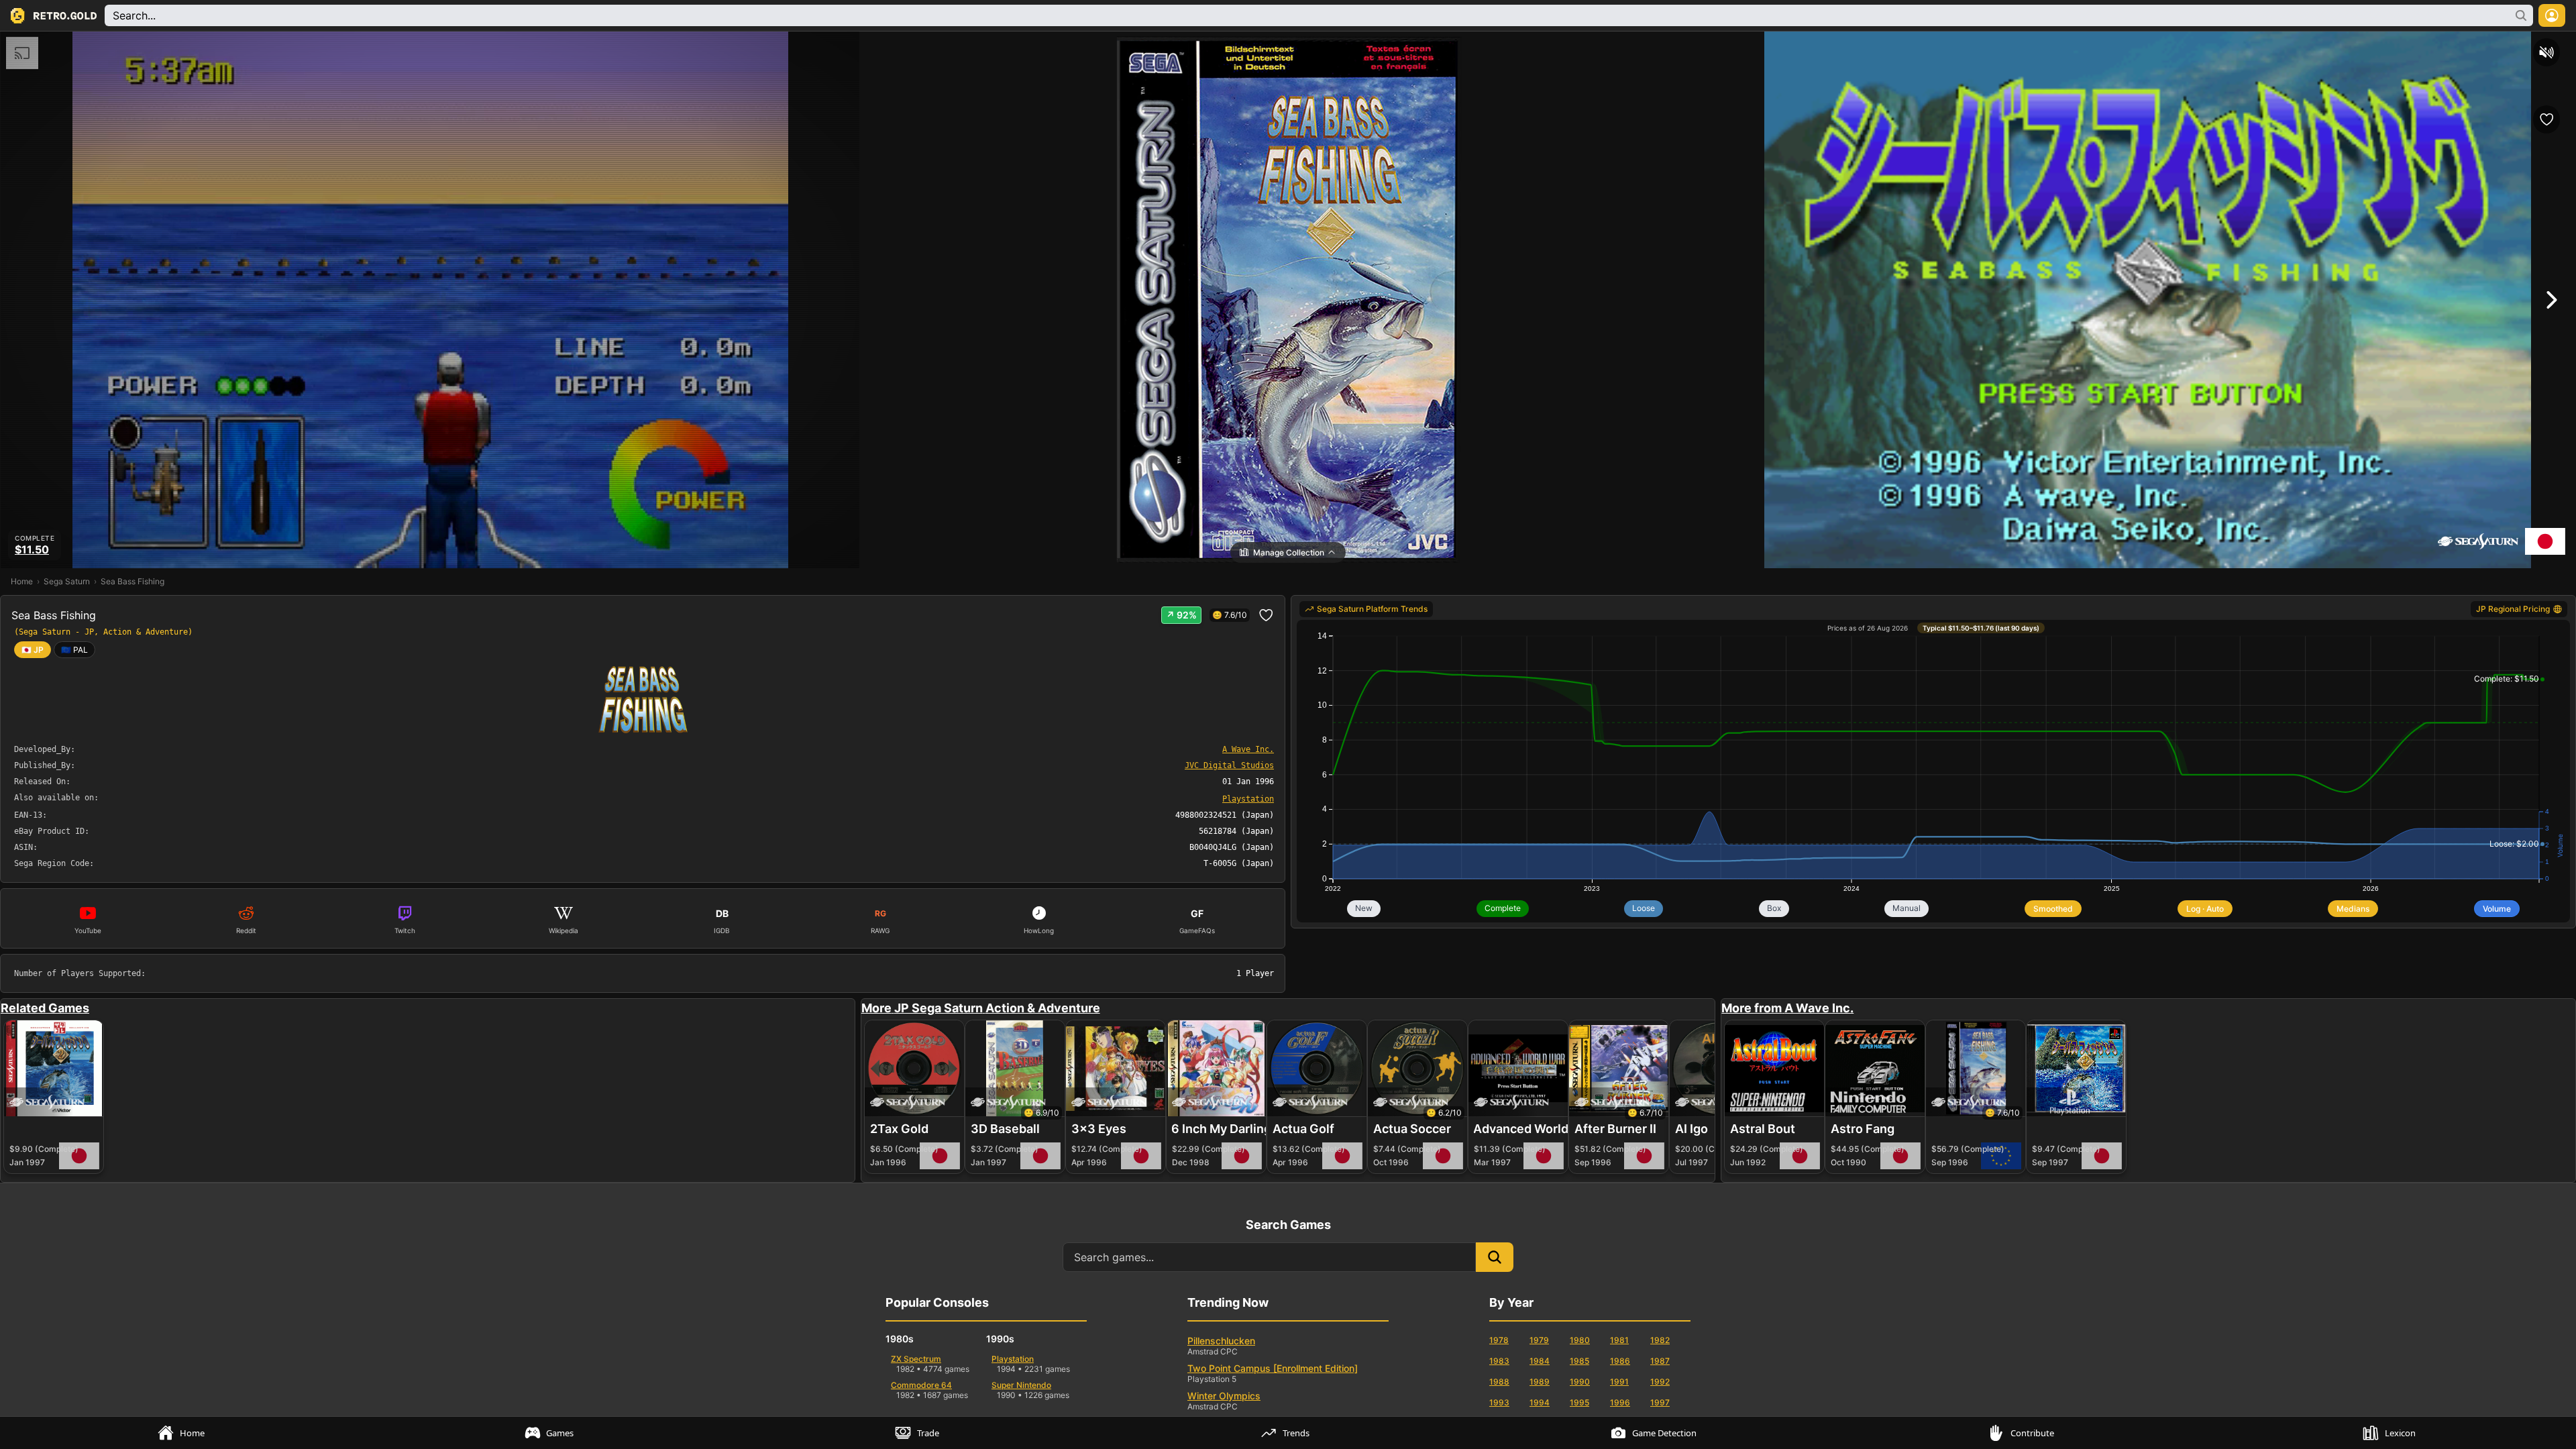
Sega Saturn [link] (67, 581)
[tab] (184, 1433)
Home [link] (22, 581)
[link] (74, 650)
